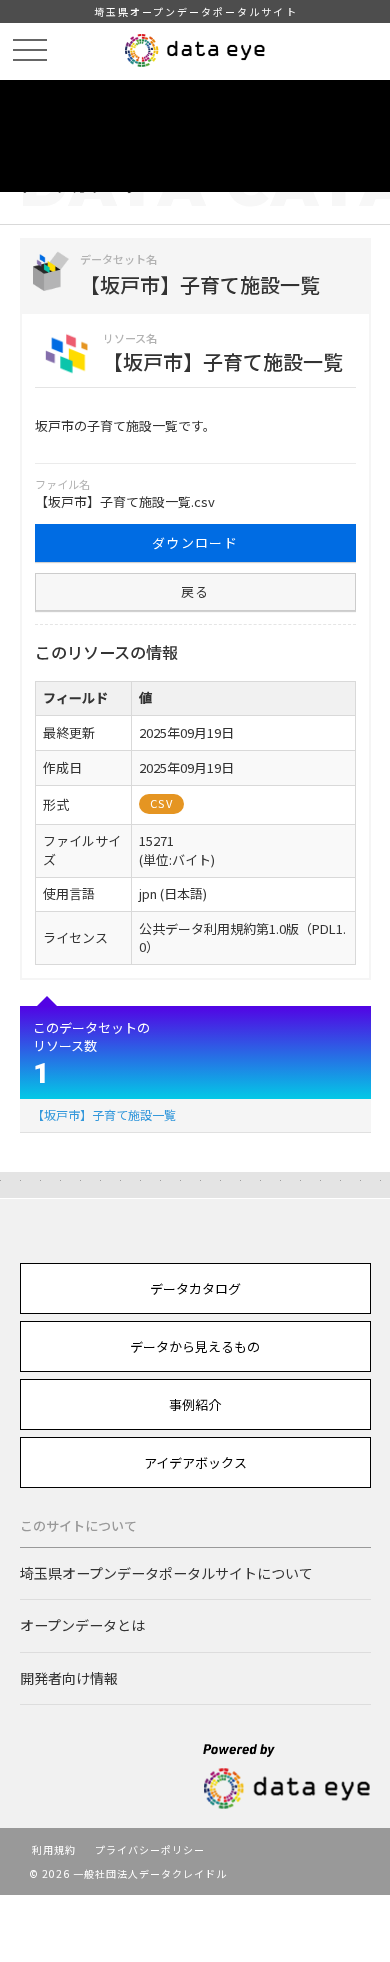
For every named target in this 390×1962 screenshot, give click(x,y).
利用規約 (54, 1849)
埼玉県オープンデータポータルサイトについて (166, 1573)
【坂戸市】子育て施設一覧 (104, 1114)
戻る (195, 591)
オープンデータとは (82, 1625)
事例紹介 (195, 1404)
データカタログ (195, 1288)
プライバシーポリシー (150, 1849)
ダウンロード (195, 542)
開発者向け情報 (69, 1678)
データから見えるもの (195, 1346)
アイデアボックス (195, 1462)
